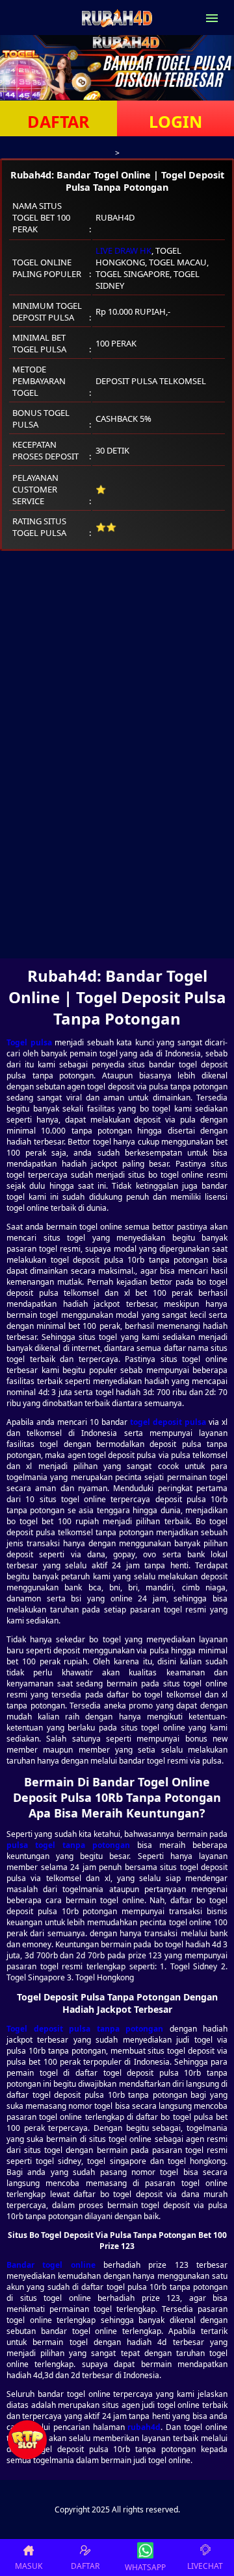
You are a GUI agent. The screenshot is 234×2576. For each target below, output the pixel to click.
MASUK (29, 2566)
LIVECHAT (205, 2566)
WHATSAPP (145, 2567)
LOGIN (175, 121)
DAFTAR (58, 121)
